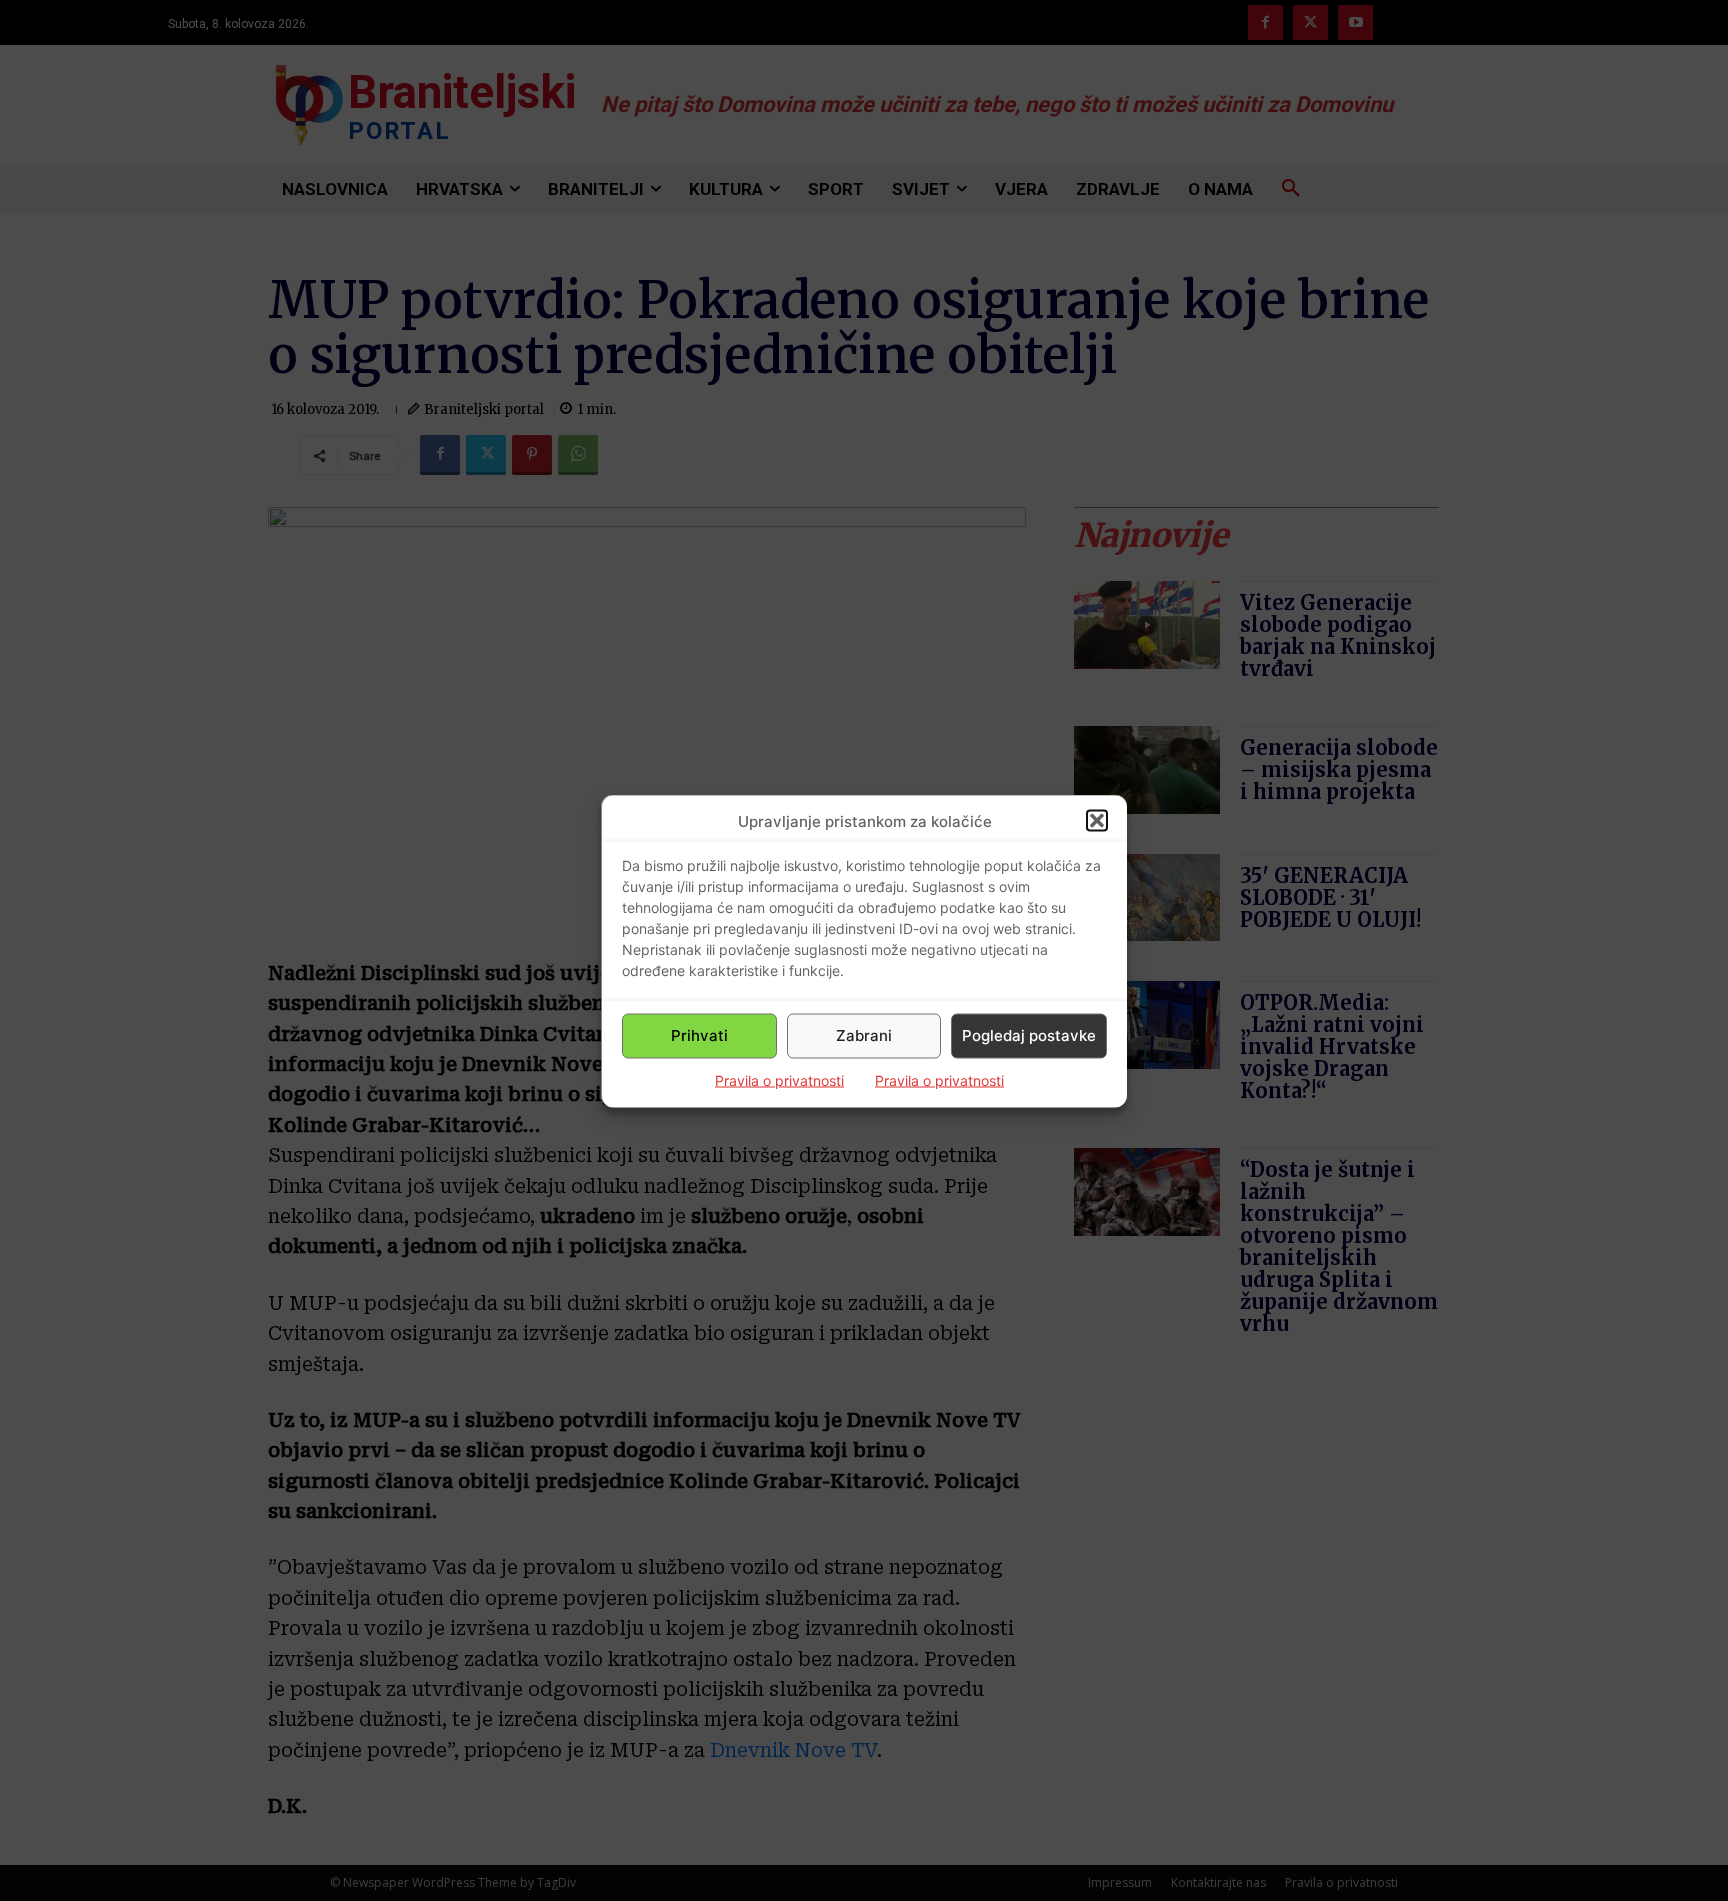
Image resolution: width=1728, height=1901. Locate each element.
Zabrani (864, 1035)
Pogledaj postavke (1029, 1035)
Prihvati (699, 1035)
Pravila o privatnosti (779, 1079)
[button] (1097, 821)
